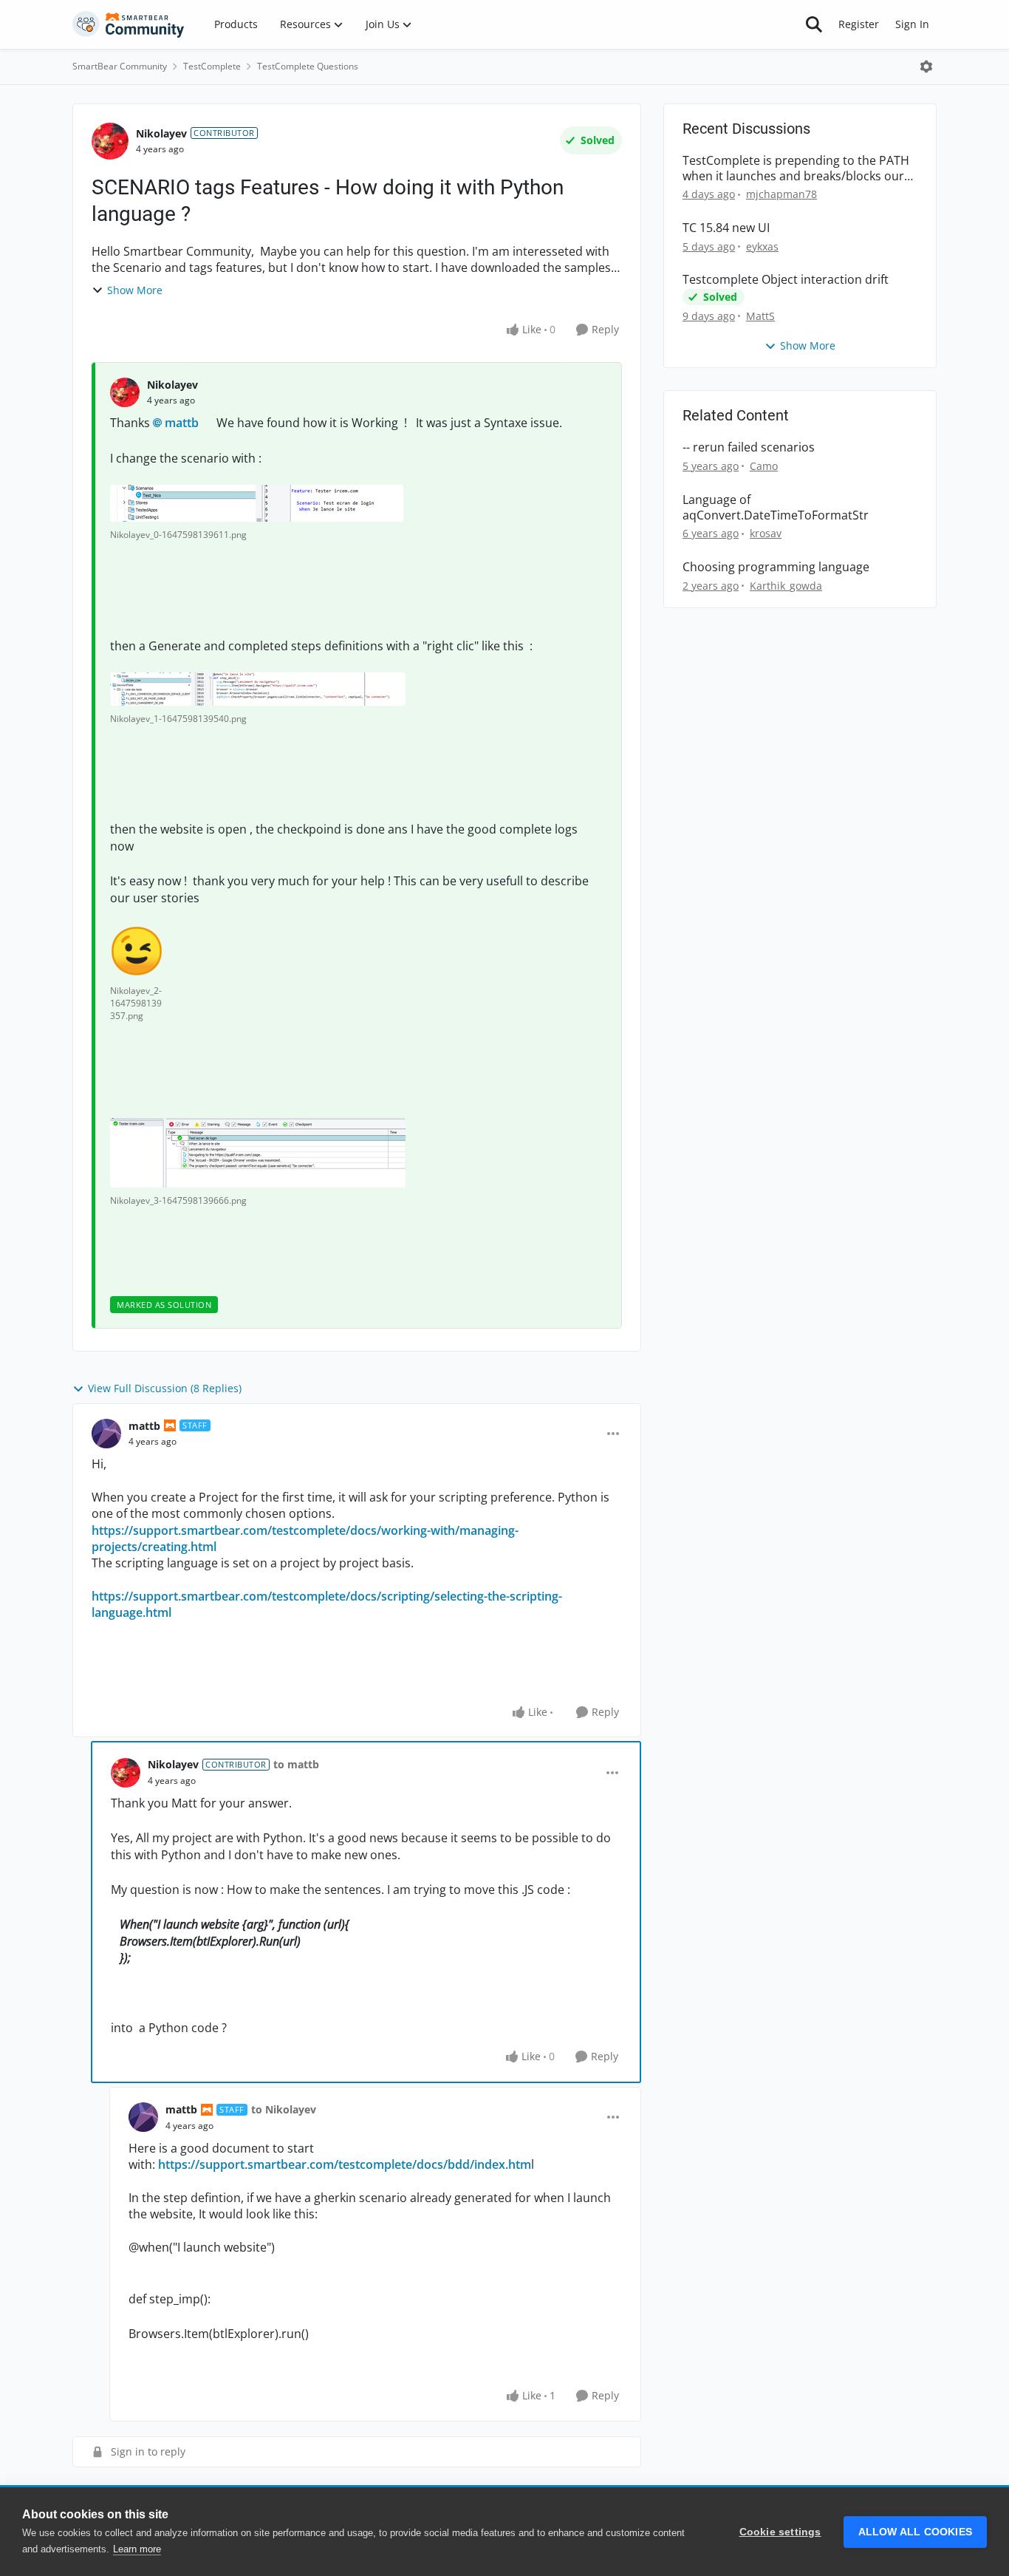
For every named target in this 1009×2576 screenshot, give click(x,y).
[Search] (814, 24)
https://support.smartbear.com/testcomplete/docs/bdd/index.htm (345, 2164)
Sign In (912, 24)
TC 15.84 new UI (726, 228)
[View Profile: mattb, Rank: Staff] (106, 1434)
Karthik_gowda (786, 586)
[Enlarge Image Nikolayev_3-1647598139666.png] (258, 1153)
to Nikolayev (284, 2109)
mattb (182, 423)
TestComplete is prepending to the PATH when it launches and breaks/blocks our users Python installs (796, 168)
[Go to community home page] (129, 24)
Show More (135, 290)
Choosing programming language (776, 567)
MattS (760, 316)
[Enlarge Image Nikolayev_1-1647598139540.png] (258, 689)
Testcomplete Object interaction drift (786, 280)
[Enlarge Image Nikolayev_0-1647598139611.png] (257, 503)
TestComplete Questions (308, 66)
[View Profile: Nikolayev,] (125, 392)
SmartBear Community (120, 66)
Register (859, 24)
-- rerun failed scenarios (749, 447)
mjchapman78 (781, 194)
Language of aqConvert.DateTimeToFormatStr (776, 508)
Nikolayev (161, 133)
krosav (766, 533)
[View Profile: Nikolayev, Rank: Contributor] (110, 141)
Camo (764, 466)
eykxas (762, 246)
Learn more (137, 2549)
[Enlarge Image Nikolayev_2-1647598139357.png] (137, 951)
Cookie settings (780, 2532)
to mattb (296, 1764)
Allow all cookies (915, 2532)
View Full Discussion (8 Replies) (165, 1388)
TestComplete (212, 66)
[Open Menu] (926, 67)
